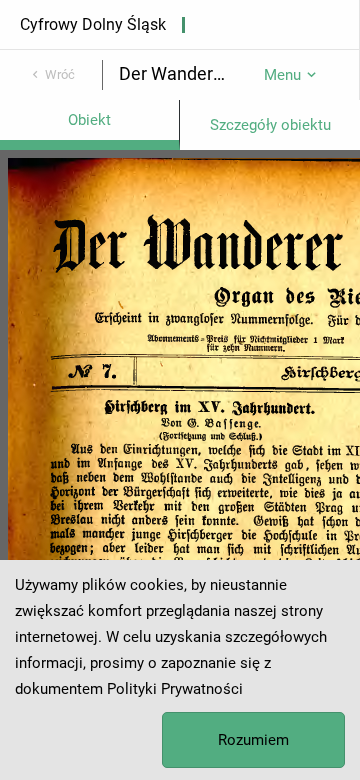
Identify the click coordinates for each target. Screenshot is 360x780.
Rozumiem (253, 740)
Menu (282, 75)
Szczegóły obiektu (270, 125)
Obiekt (89, 120)
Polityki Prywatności (175, 689)
